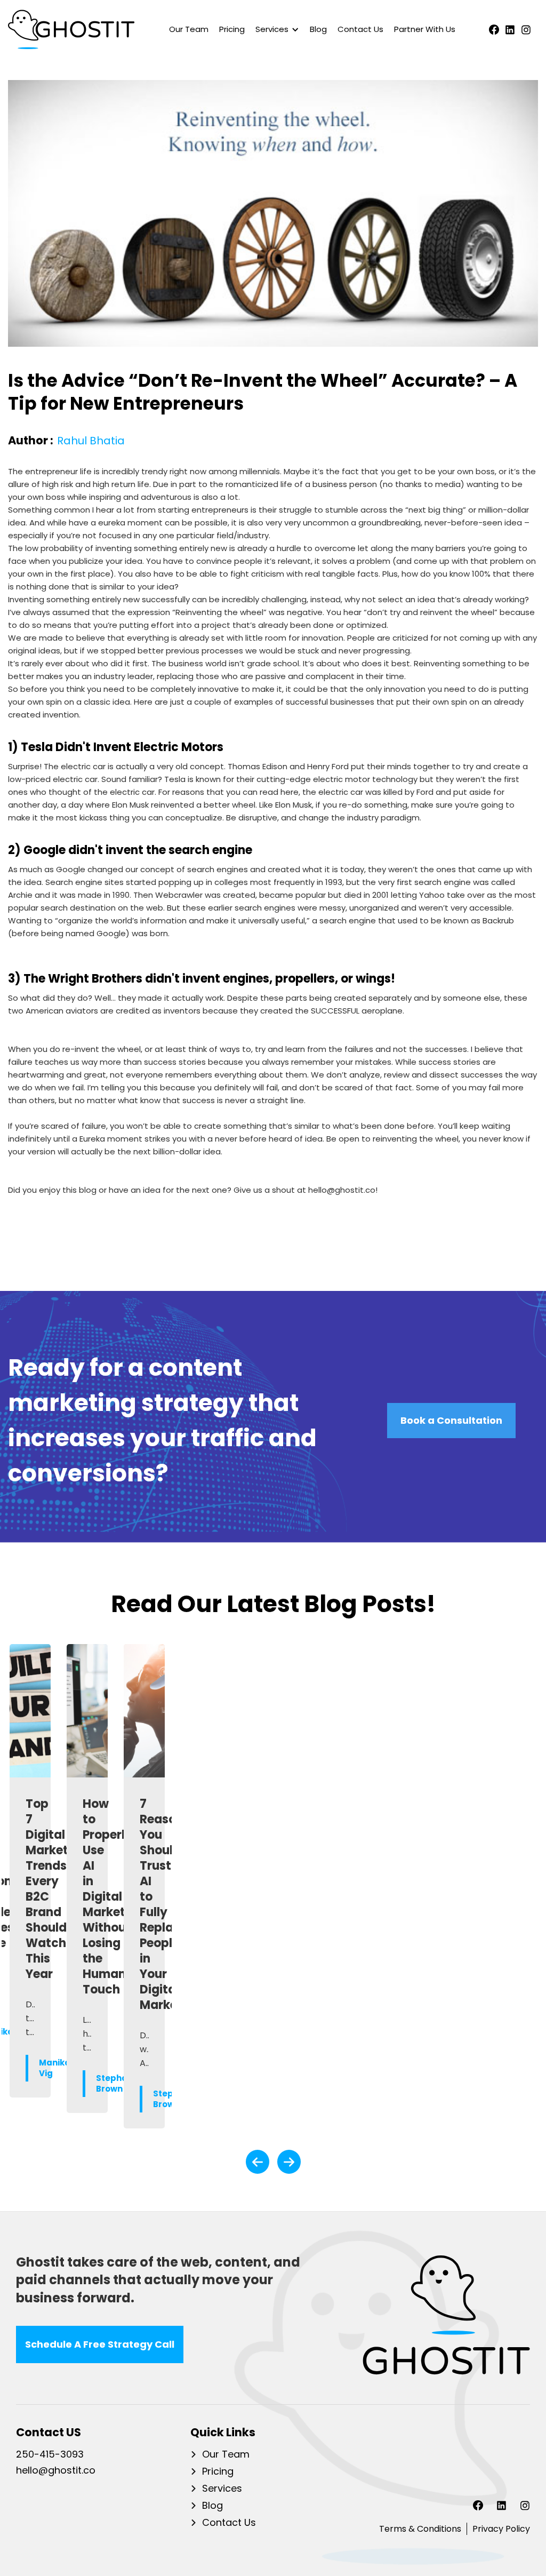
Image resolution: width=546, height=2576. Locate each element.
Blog (318, 29)
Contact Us (360, 29)
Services (222, 2489)
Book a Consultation (451, 1420)
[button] (275, 29)
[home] (71, 29)
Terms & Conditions (420, 2529)
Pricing (232, 29)
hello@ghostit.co (56, 2471)
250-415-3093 (50, 2455)
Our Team (189, 29)
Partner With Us (425, 29)
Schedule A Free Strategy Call (100, 2344)
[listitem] (30, 1886)
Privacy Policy (501, 2529)
